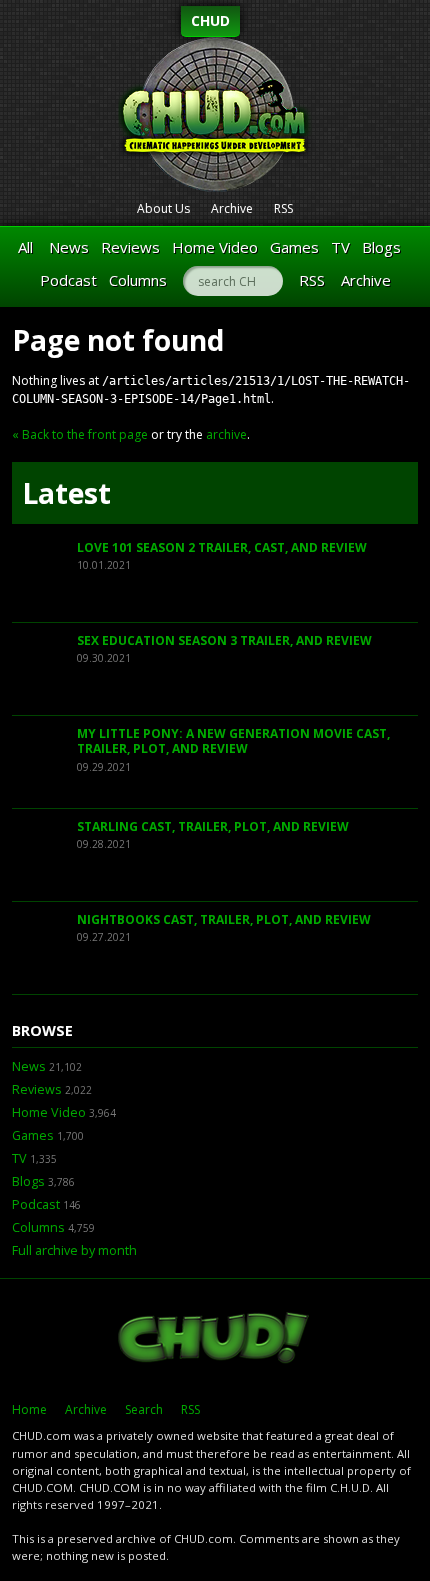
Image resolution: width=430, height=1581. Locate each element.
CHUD (210, 20)
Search (144, 1409)
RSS (283, 208)
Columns (138, 280)
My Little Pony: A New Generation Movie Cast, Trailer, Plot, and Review (233, 741)
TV (340, 247)
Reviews (130, 247)
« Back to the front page (80, 434)
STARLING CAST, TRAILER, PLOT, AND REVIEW (213, 826)
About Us (163, 208)
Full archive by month (74, 1250)
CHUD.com (215, 1340)
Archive (232, 208)
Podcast (68, 280)
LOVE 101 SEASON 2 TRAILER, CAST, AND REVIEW (222, 547)
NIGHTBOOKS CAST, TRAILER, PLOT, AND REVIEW (224, 919)
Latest (66, 493)
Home (29, 1409)
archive (226, 434)
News (69, 247)
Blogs (381, 247)
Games (294, 247)
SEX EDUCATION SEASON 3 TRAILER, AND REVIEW (224, 640)
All (25, 247)
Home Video (215, 247)
